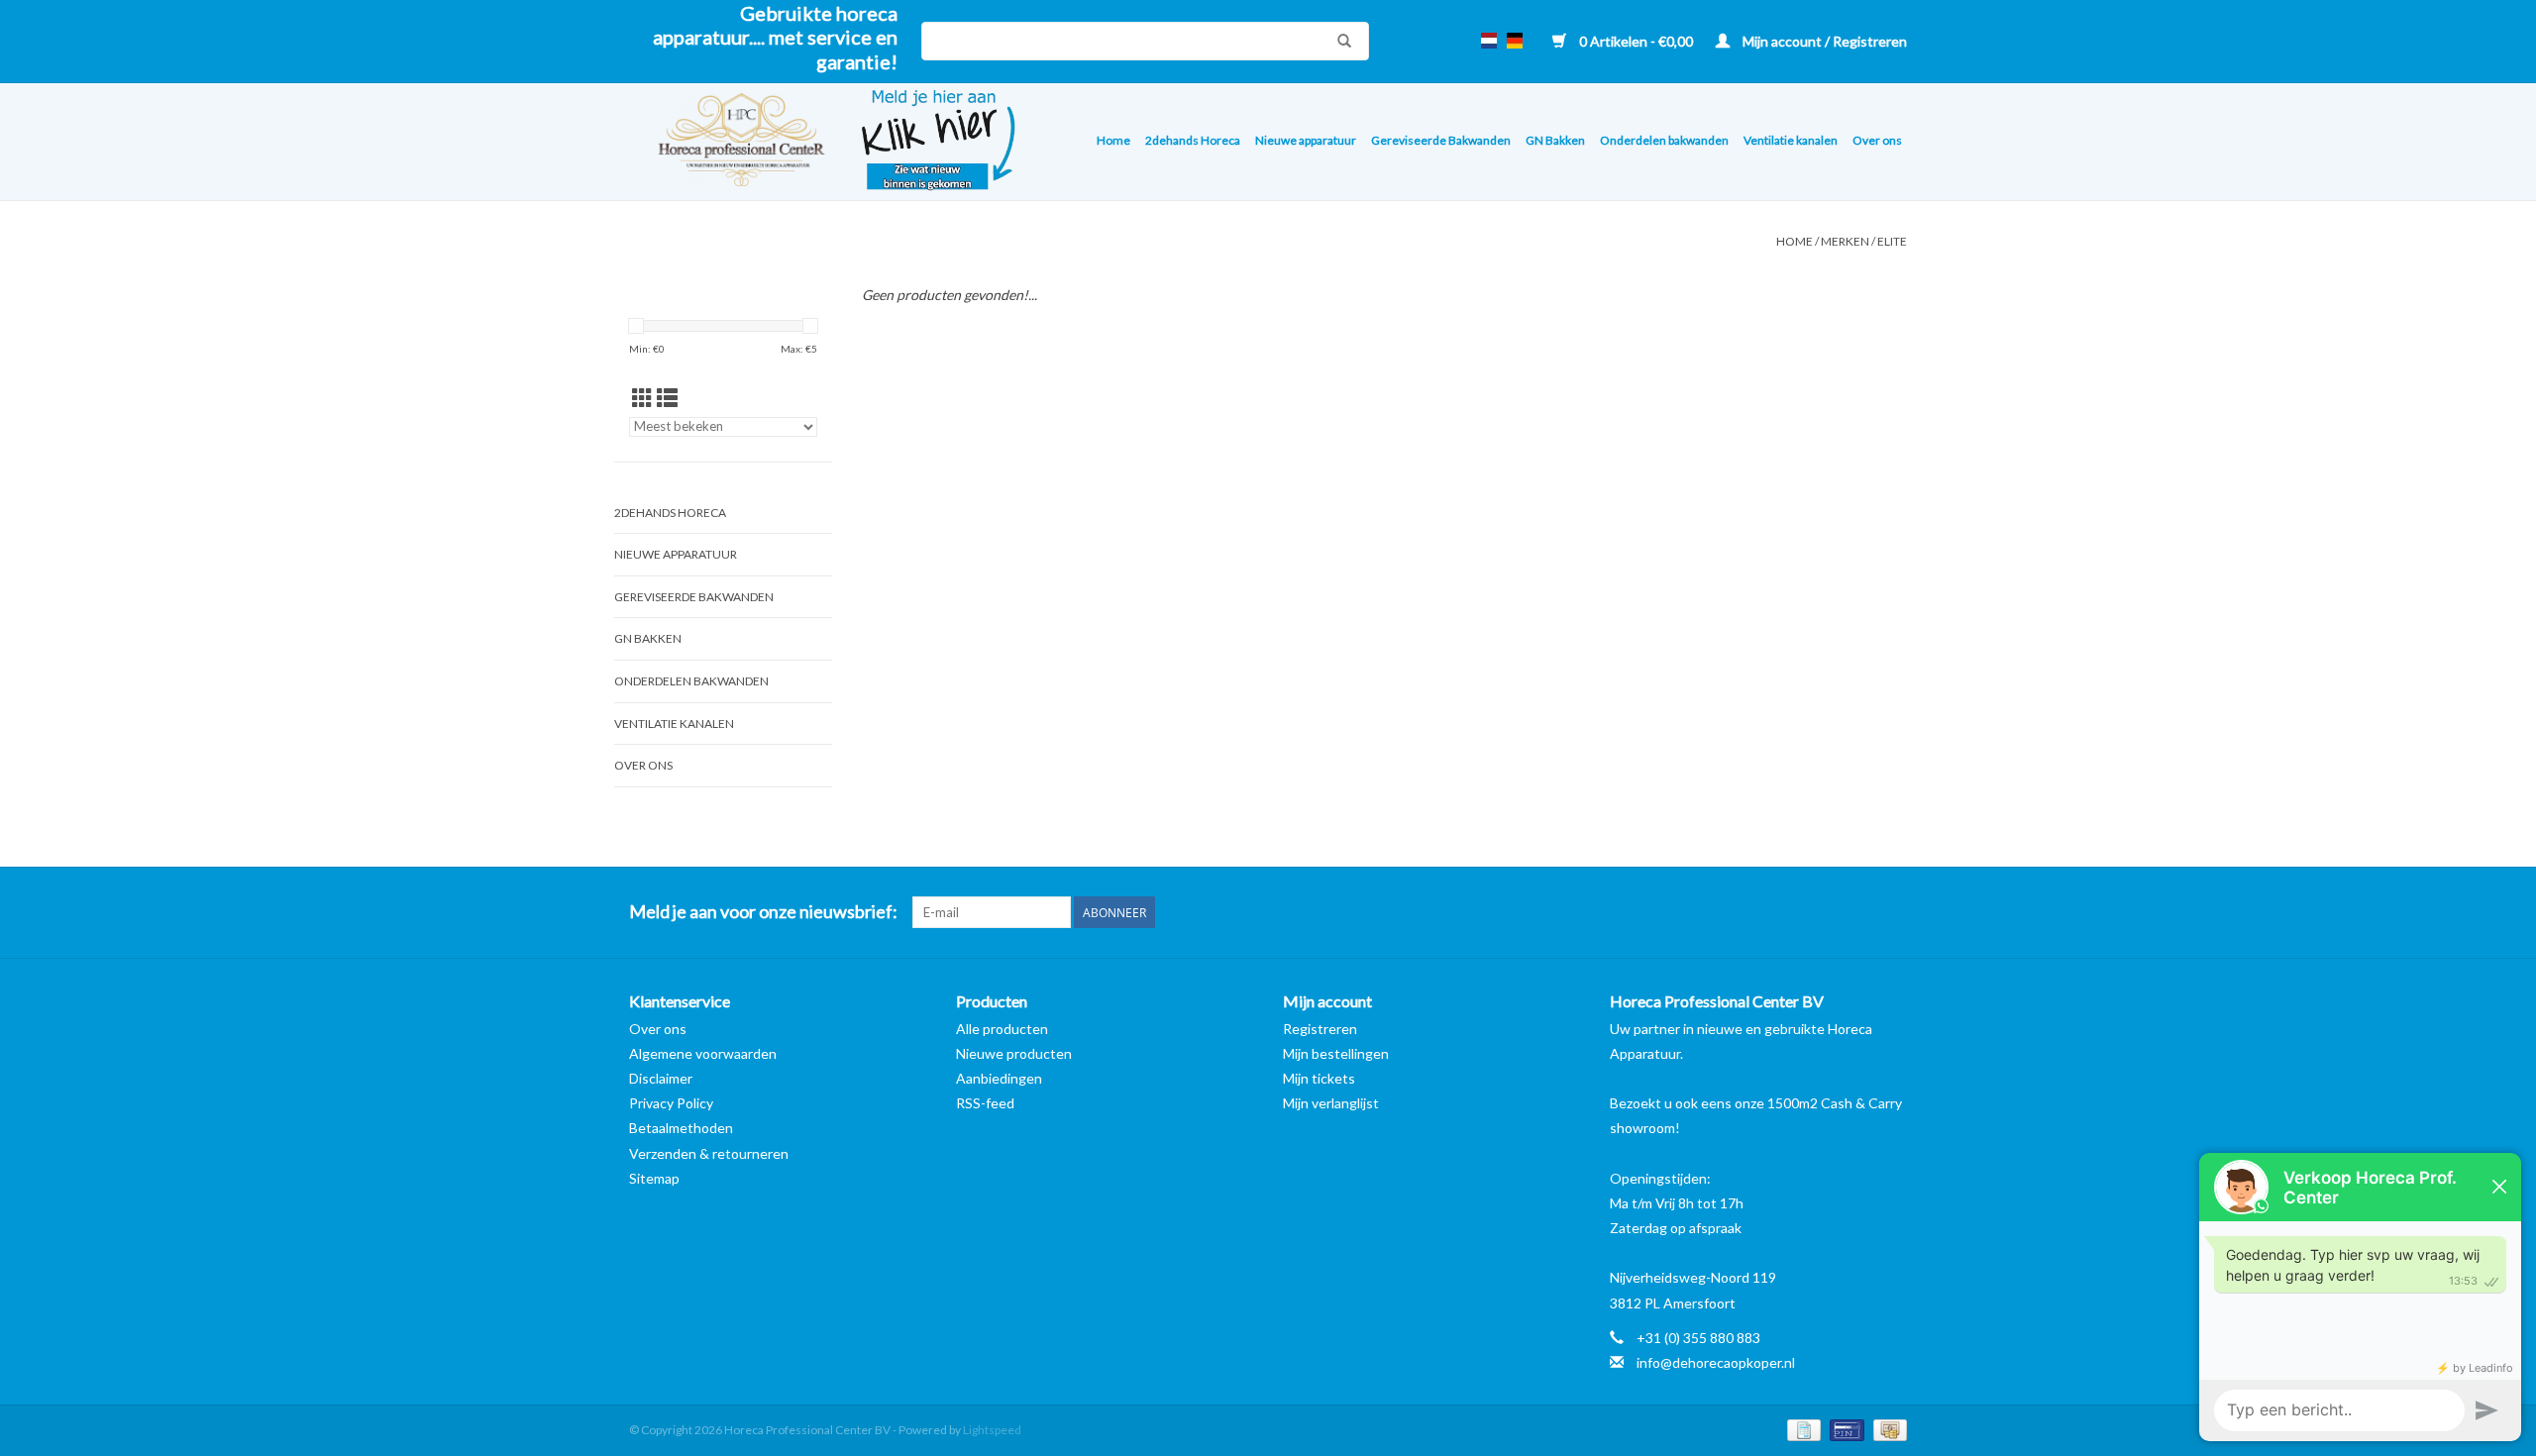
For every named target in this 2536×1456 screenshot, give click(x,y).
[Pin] (1844, 1429)
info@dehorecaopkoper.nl (1716, 1362)
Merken (1845, 241)
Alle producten (1002, 1029)
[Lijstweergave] (667, 398)
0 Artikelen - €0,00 (1636, 41)
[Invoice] (1801, 1429)
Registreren (1320, 1029)
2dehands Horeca (1193, 140)
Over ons (1877, 140)
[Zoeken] (1339, 41)
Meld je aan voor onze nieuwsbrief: (763, 912)
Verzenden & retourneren (709, 1153)
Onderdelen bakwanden (1664, 140)
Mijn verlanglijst (1331, 1103)
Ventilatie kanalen (1791, 140)
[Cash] (1887, 1429)
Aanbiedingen (999, 1078)
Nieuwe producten (1014, 1053)
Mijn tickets (1319, 1078)
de (1515, 41)
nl (1489, 41)
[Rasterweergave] (642, 398)
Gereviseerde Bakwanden (1441, 140)
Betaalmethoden (681, 1128)
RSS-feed (985, 1103)
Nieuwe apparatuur (1306, 140)
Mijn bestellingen (1336, 1053)
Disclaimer (661, 1078)
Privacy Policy (671, 1103)
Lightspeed (992, 1430)
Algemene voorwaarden (703, 1053)
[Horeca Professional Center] (729, 142)
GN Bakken (1555, 140)
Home (1113, 140)
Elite (1892, 241)
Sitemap (654, 1178)
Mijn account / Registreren (1823, 41)
